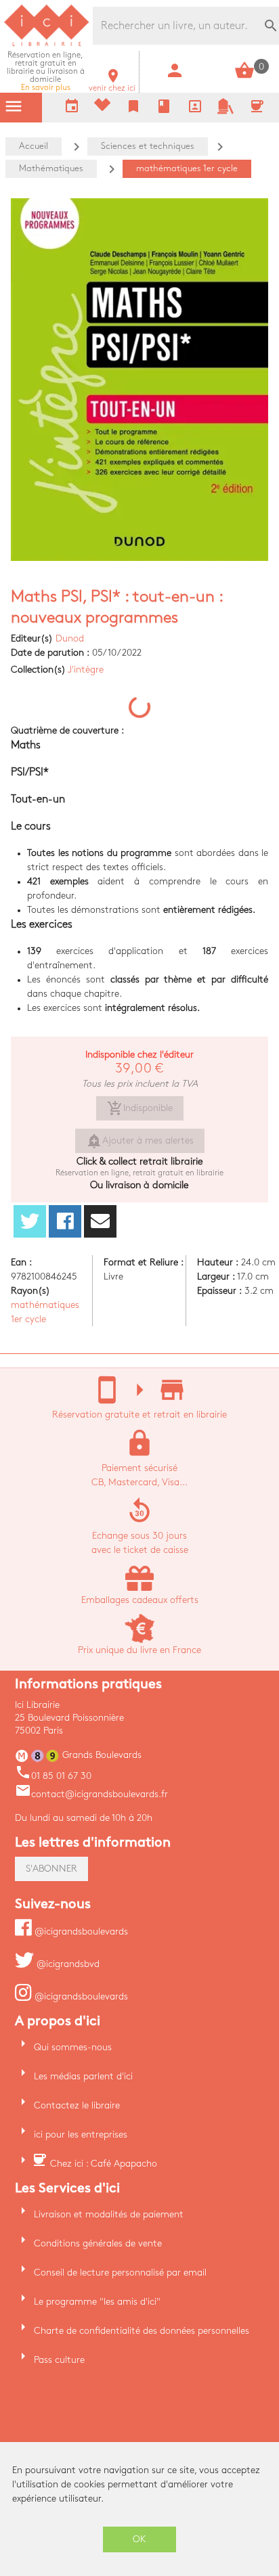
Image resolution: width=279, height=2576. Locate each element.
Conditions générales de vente (98, 2243)
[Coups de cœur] (102, 108)
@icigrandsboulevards (80, 1931)
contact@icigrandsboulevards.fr (91, 1794)
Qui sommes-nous (73, 2047)
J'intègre (86, 670)
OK (139, 2539)
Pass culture (59, 2360)
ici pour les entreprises (81, 2134)
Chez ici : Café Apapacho (104, 2164)
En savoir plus (46, 71)
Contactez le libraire (77, 2105)
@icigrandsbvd (67, 1964)
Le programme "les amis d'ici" (97, 2302)
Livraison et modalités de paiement (109, 2214)
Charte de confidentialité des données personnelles (142, 2331)
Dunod (70, 638)
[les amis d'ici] (226, 111)
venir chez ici (112, 84)
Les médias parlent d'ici (83, 2076)
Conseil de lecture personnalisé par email (120, 2273)
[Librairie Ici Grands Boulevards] (47, 44)
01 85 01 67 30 (53, 1776)
